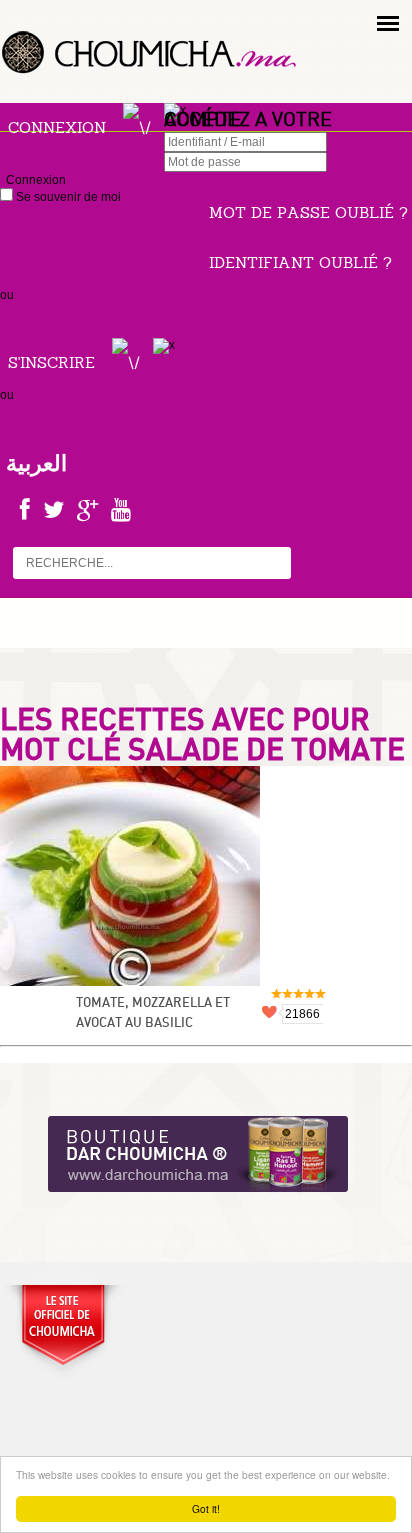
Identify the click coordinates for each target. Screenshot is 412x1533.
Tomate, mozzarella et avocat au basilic (153, 1013)
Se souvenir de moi (67, 197)
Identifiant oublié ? (300, 262)
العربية (36, 463)
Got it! (206, 1508)
